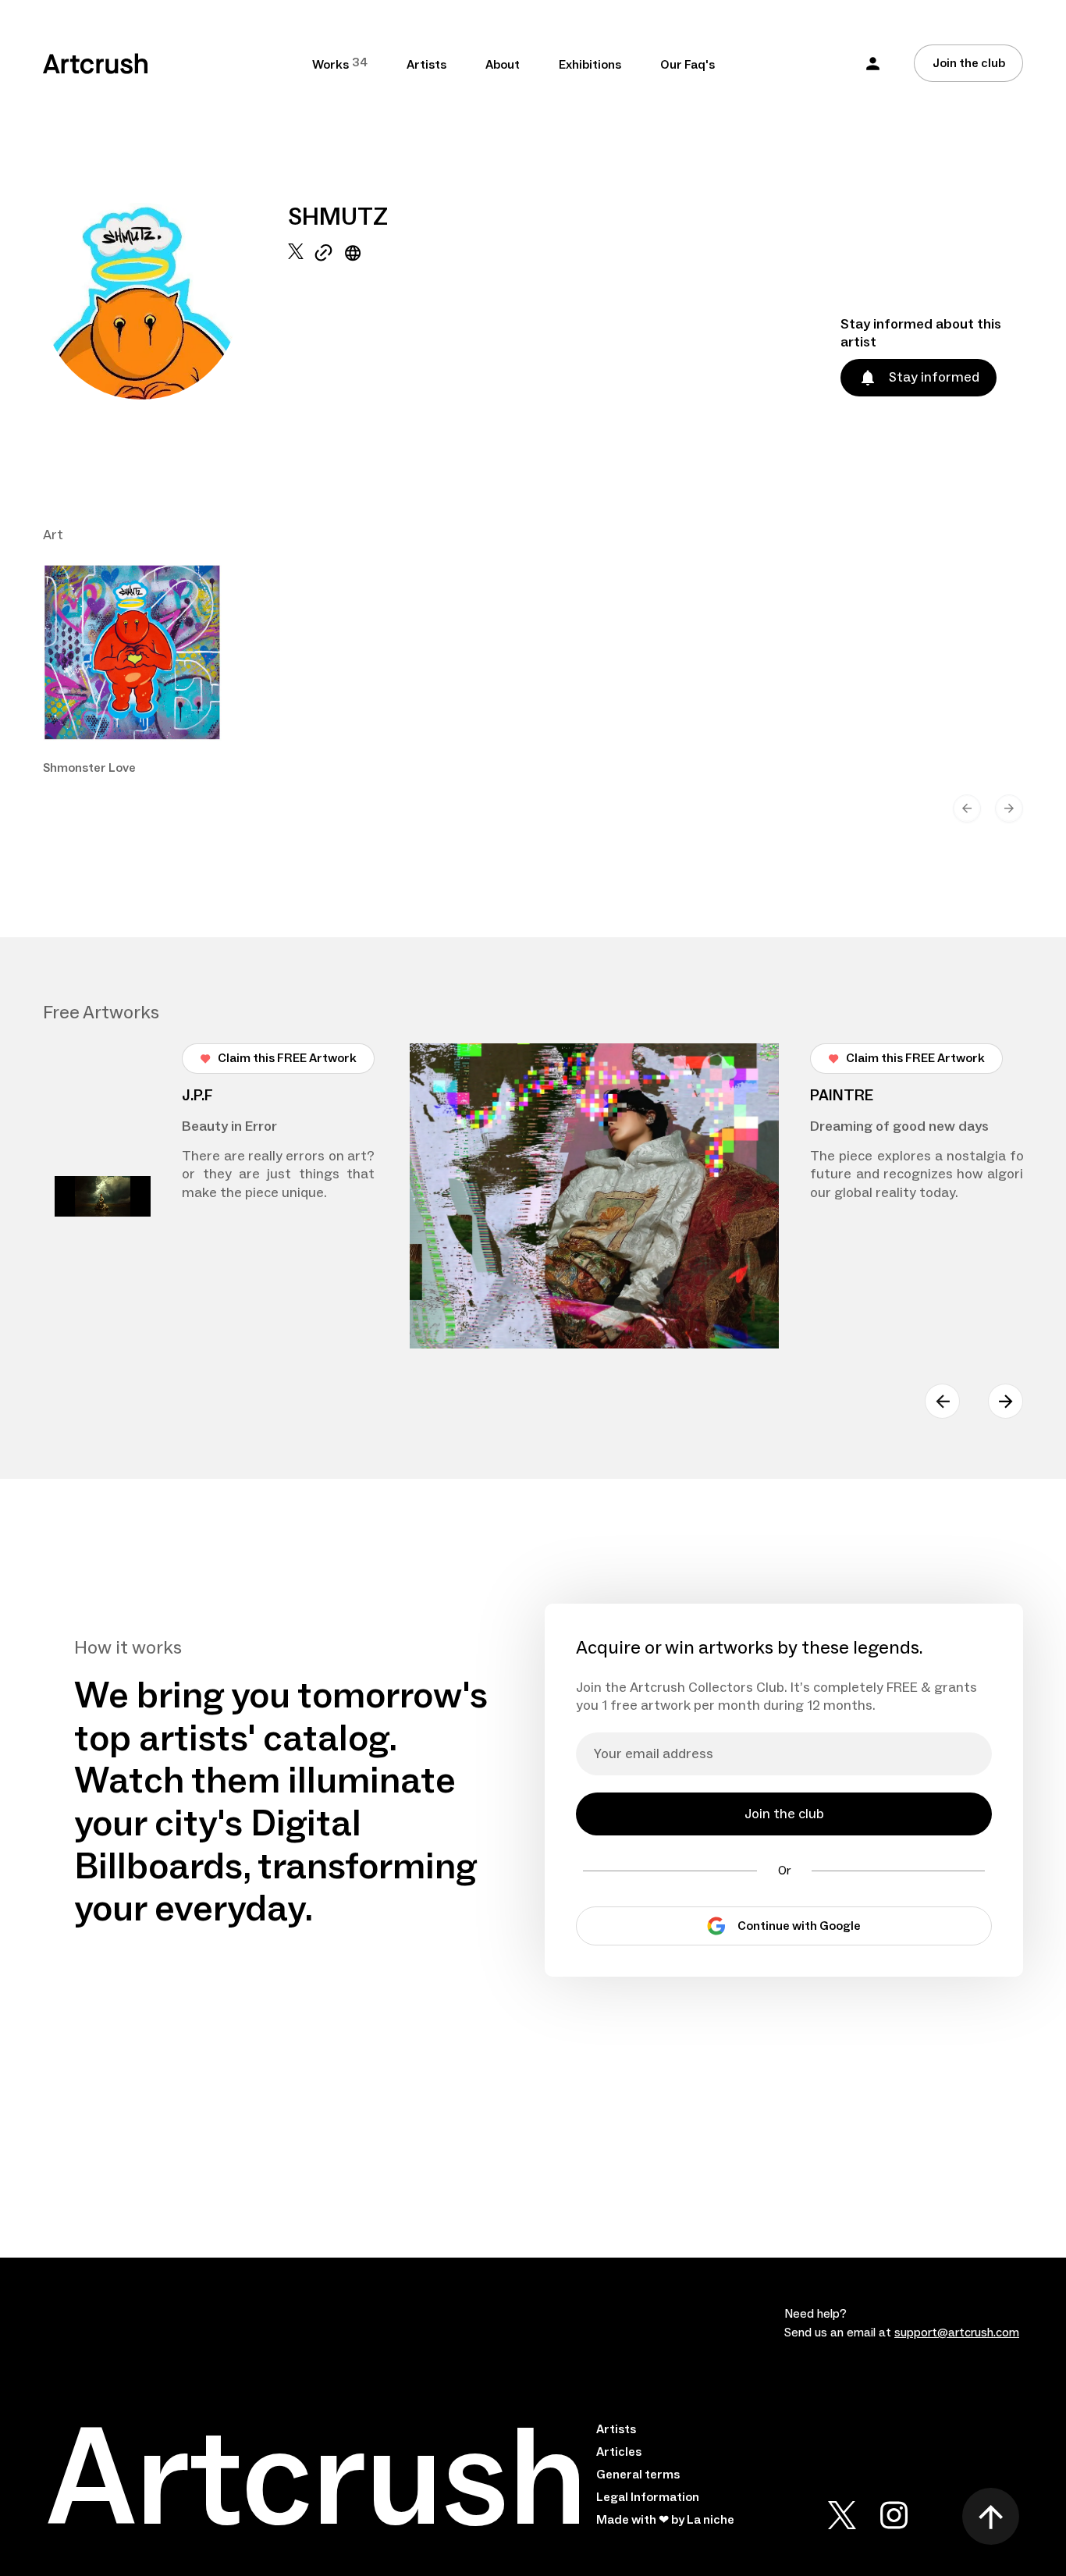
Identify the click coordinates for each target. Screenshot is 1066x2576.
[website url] (353, 322)
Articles (619, 2452)
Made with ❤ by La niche (665, 2520)
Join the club (969, 63)
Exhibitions (590, 65)
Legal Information (648, 2497)
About (503, 65)
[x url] (296, 322)
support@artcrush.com (957, 2333)
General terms (638, 2475)
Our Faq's (688, 65)
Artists (426, 65)
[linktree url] (323, 322)
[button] (873, 64)
